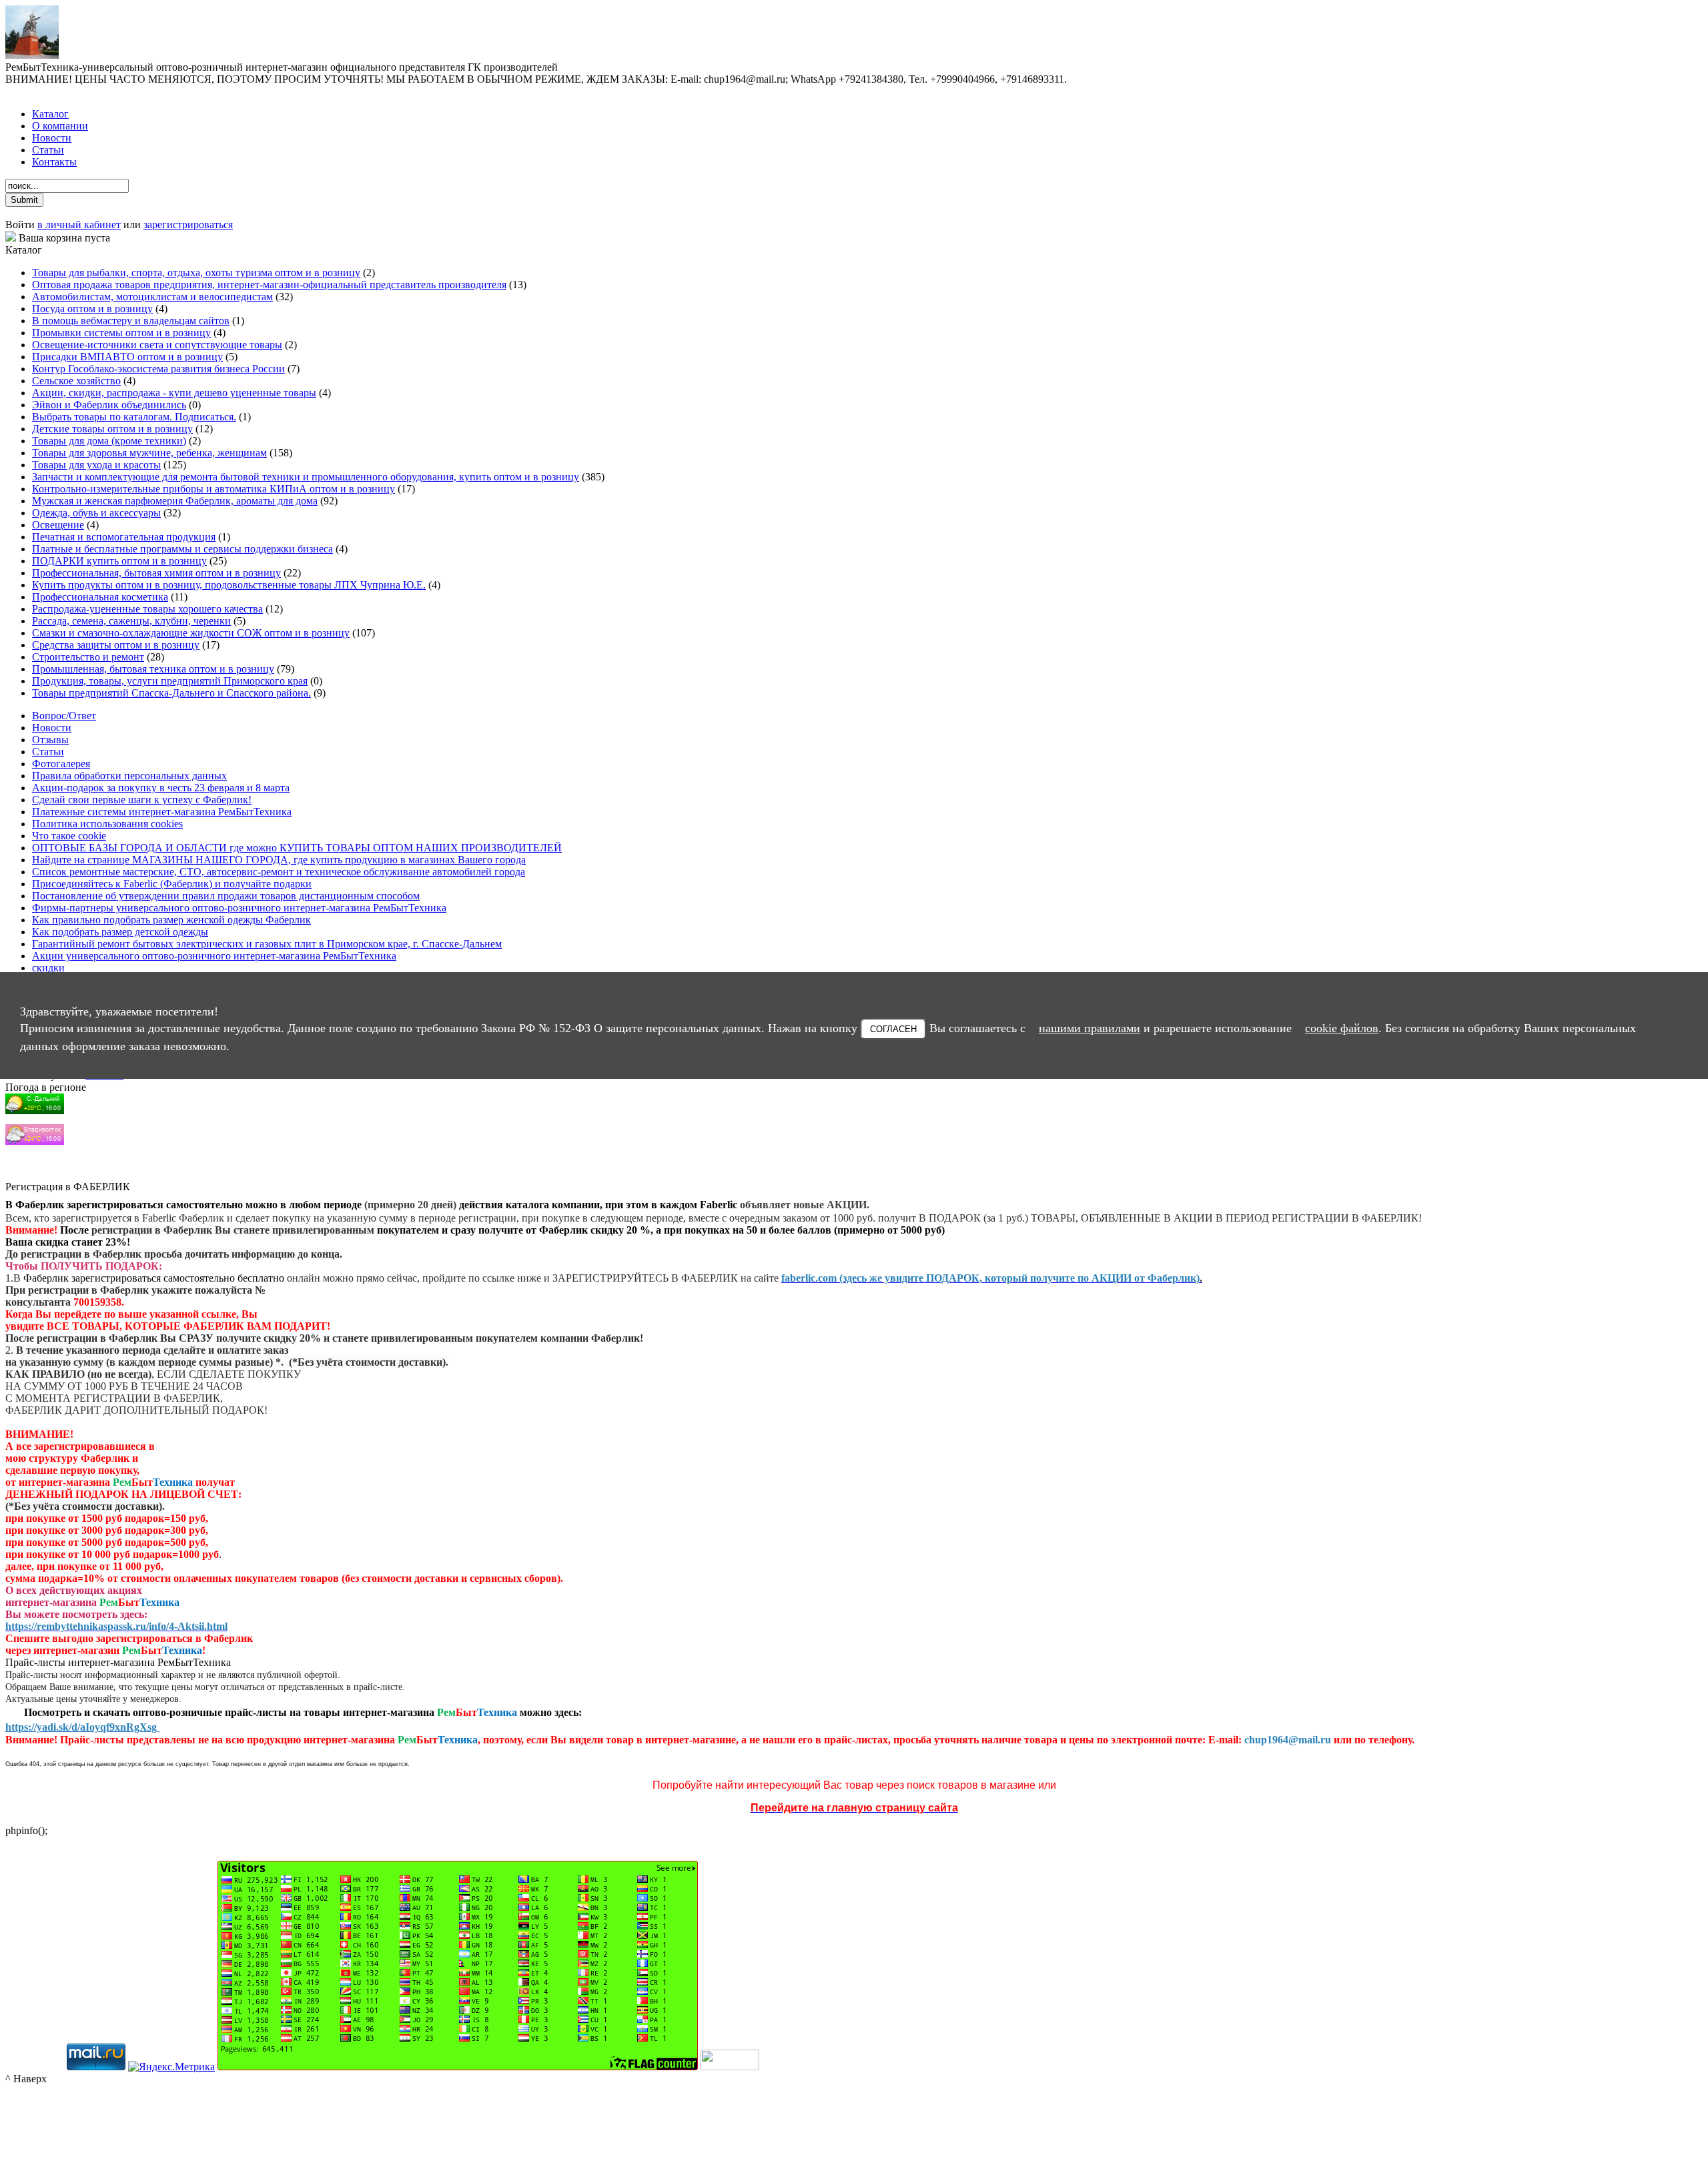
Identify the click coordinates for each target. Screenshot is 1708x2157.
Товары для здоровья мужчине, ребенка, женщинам (149, 453)
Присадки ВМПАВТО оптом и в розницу (127, 357)
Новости (52, 138)
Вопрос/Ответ (64, 716)
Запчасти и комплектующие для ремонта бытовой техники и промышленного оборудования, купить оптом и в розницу (306, 477)
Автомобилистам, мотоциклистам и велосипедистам (152, 297)
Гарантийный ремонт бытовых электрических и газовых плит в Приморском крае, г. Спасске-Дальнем (267, 944)
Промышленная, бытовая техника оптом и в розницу (153, 669)
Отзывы (50, 740)
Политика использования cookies (107, 824)
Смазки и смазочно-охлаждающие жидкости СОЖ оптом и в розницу (191, 633)
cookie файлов (1342, 1027)
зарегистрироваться (188, 225)
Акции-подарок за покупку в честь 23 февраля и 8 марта (161, 788)
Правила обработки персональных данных (129, 776)
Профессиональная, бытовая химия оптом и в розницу (156, 573)
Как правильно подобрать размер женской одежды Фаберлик (171, 920)
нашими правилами (1090, 1027)
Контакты (54, 162)
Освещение (58, 525)
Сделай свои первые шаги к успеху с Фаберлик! (142, 800)
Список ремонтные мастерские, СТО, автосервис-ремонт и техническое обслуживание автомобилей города (279, 872)
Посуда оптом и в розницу (92, 309)
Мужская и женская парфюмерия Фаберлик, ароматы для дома (175, 501)
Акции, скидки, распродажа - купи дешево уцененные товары (174, 393)
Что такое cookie (69, 836)
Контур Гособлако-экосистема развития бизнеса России (158, 369)
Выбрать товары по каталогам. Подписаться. (134, 417)
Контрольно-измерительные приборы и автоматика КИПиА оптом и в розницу (213, 489)
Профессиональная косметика (100, 597)
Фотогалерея (61, 764)
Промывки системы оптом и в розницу (121, 333)
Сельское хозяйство (76, 381)
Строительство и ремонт (88, 657)
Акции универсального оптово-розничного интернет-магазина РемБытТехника (214, 956)
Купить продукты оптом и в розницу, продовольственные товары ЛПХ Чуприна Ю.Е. (229, 585)
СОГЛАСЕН (893, 1028)
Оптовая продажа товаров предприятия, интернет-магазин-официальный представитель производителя (269, 285)
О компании (60, 126)
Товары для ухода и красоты (96, 465)
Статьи (48, 150)
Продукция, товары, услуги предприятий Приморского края (170, 681)
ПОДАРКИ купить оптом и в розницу (119, 561)
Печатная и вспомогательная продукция (124, 537)
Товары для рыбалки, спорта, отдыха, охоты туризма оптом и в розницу (196, 273)
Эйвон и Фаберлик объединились (109, 405)
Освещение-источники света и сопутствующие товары (157, 345)
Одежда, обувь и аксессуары (96, 513)
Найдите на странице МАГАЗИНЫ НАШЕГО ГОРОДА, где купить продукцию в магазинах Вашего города (279, 860)
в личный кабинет (79, 225)
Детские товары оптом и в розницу (112, 429)
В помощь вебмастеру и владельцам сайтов (131, 321)
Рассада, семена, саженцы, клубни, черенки (131, 621)
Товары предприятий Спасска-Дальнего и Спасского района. (171, 693)
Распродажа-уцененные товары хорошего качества (147, 609)
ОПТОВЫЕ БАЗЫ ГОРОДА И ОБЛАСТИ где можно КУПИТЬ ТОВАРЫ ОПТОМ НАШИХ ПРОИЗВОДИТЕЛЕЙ (297, 848)
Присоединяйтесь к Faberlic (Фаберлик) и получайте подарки (172, 884)
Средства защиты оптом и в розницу (116, 645)
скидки (48, 968)
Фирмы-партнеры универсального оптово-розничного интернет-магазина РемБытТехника (239, 908)
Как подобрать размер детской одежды (120, 932)
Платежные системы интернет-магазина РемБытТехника (162, 812)
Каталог (50, 114)
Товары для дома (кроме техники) (109, 441)
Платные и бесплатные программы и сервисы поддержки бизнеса (182, 549)
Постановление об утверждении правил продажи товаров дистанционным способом (226, 896)
